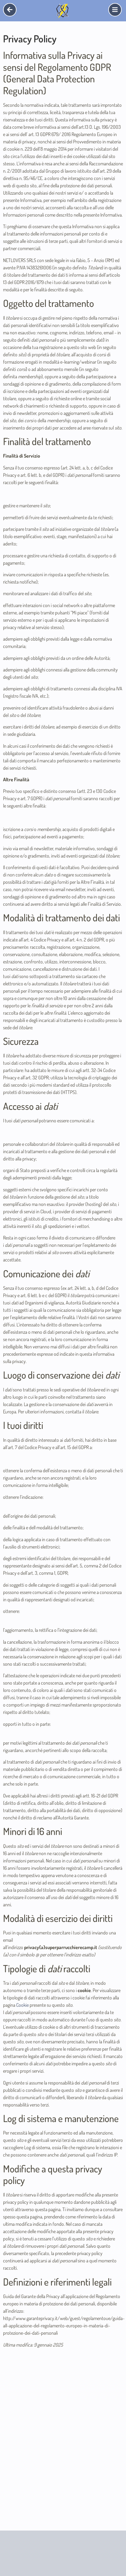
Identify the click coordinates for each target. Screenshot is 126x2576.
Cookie (22, 2005)
